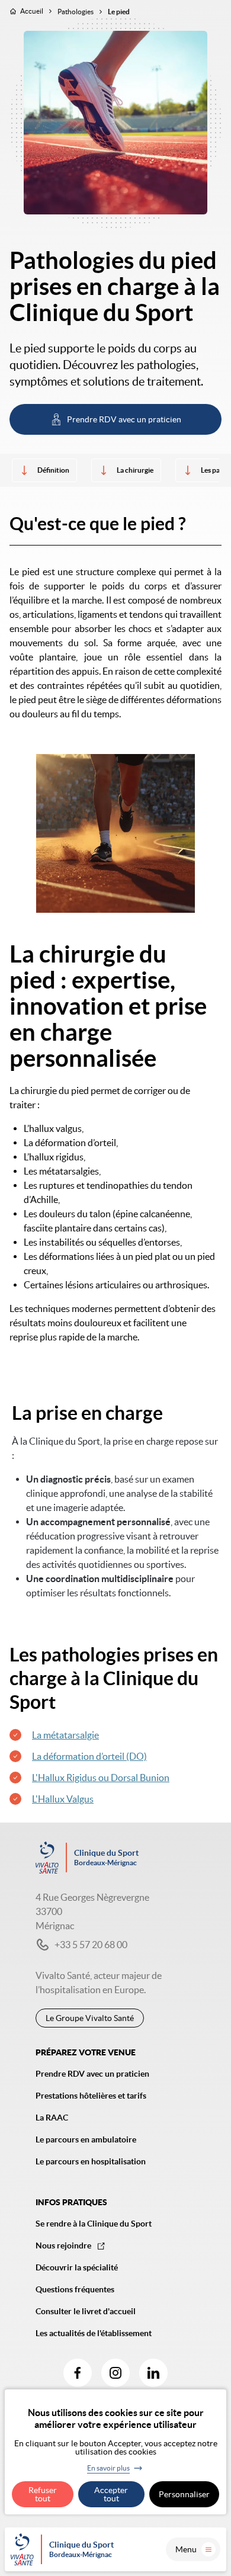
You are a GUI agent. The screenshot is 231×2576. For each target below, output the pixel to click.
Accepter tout (111, 2494)
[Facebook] (78, 2373)
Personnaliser (184, 2494)
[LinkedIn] (153, 2373)
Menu (186, 2549)
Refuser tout (43, 2494)
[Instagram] (115, 2373)
